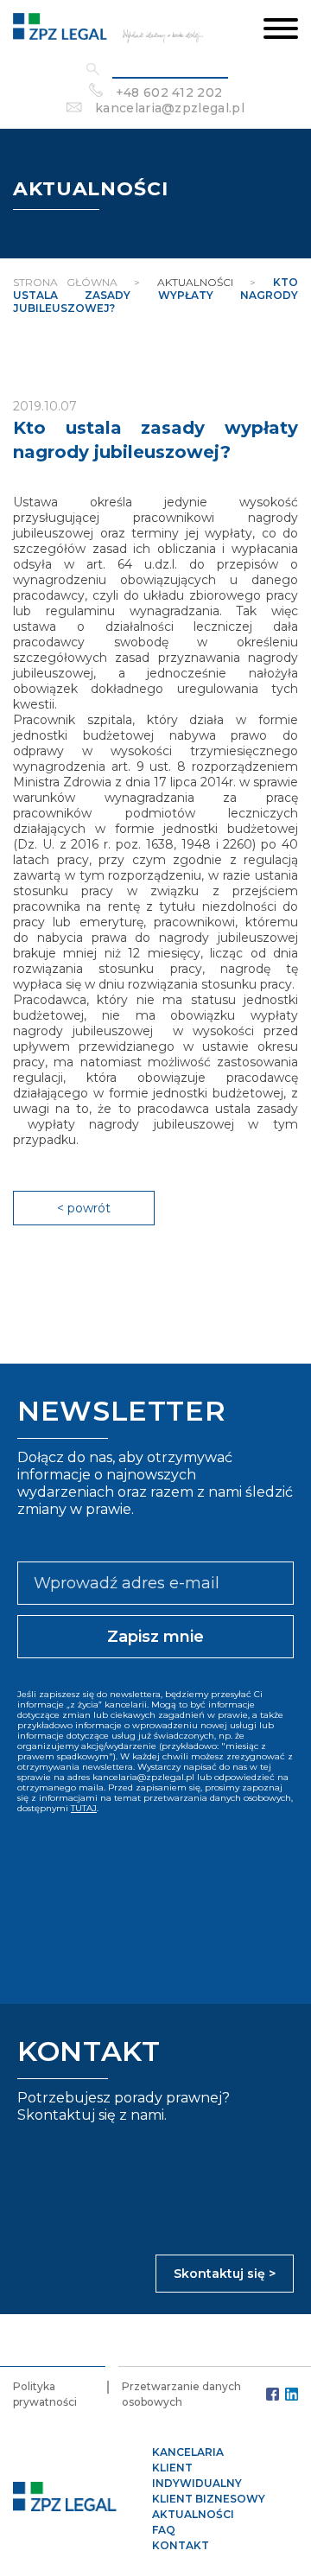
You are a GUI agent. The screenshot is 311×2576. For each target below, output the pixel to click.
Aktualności (193, 2514)
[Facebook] (273, 2394)
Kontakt (181, 2545)
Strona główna (65, 282)
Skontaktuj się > (225, 2274)
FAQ (164, 2530)
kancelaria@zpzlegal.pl (170, 108)
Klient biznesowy (209, 2499)
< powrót (84, 1208)
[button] (281, 30)
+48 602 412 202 (169, 92)
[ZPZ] (108, 30)
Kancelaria (188, 2452)
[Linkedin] (292, 2394)
